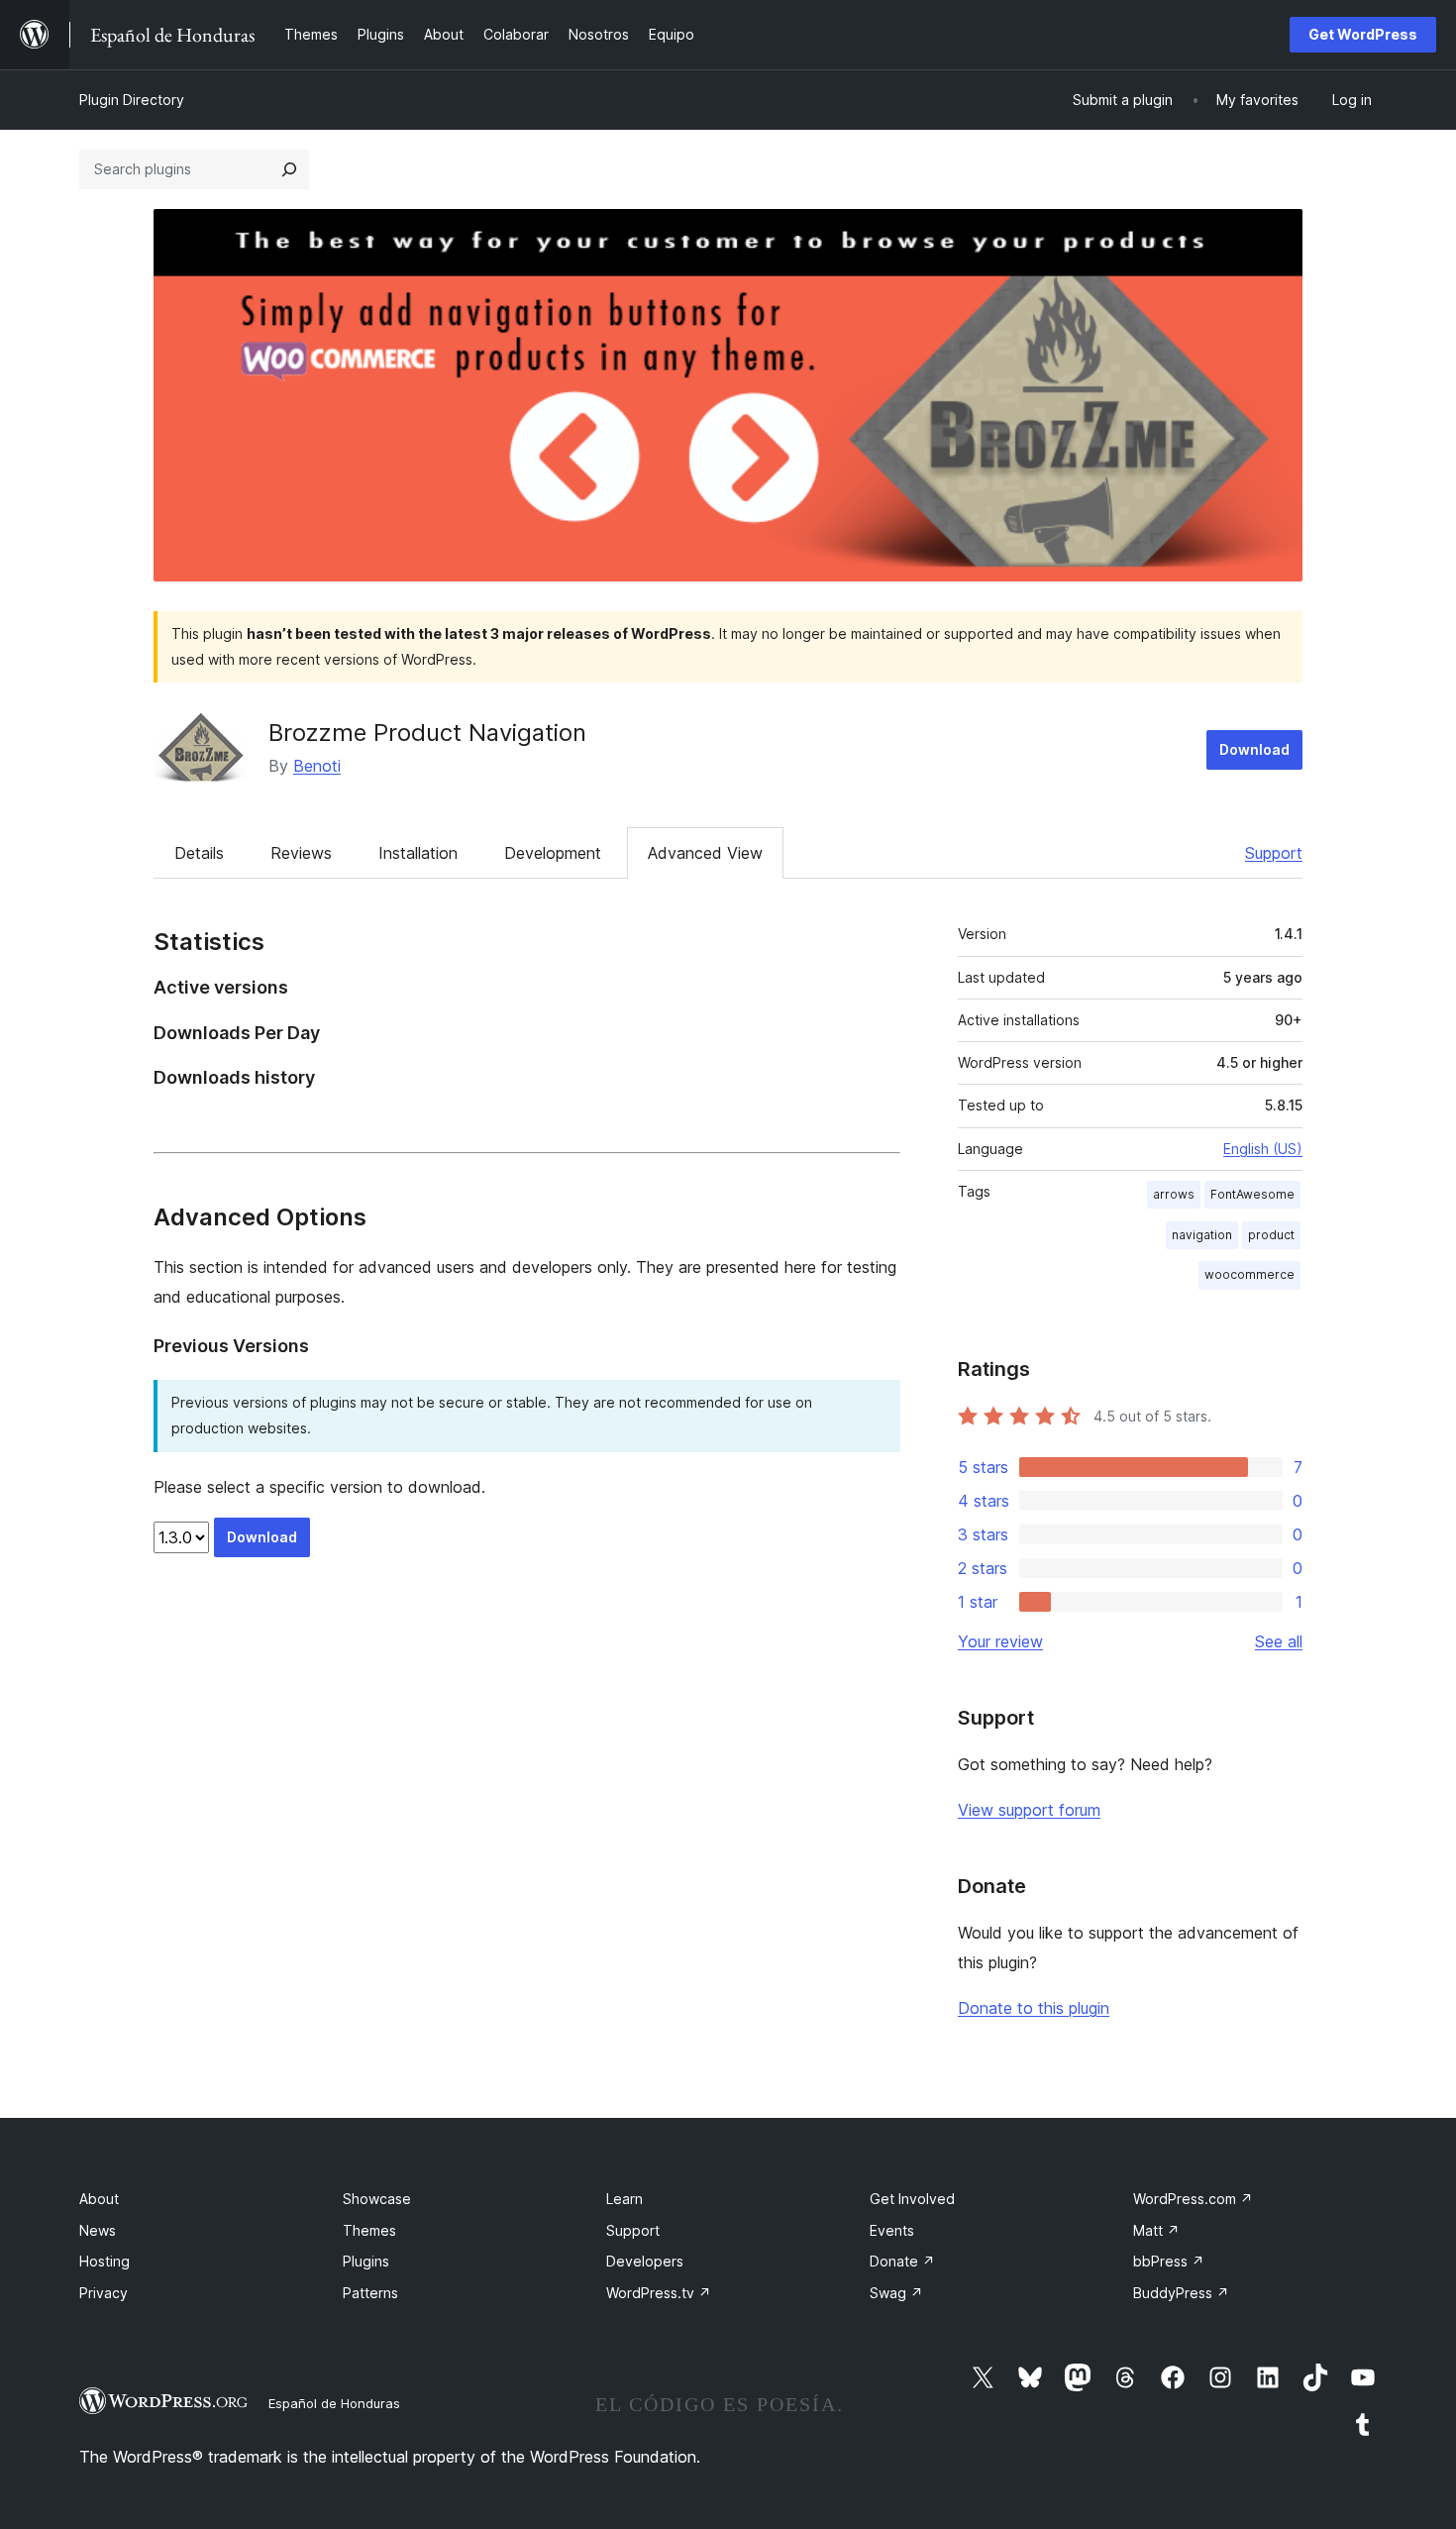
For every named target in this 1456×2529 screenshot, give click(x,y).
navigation (1202, 1235)
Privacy (104, 2293)
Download (1254, 749)
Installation (418, 853)
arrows (1174, 1194)
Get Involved (912, 2199)
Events (892, 2230)
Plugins (366, 2261)
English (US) (1263, 1149)
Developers (645, 2261)
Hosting (104, 2261)
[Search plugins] (289, 169)
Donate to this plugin (1034, 2008)
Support (1274, 853)
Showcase (377, 2199)
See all (1279, 1641)
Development (553, 853)
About (99, 2199)
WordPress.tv (659, 2293)
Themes (369, 2230)
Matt (1156, 2230)
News (98, 2230)
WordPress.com (1193, 2199)
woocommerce (1249, 1274)
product (1271, 1235)
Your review (1000, 1641)
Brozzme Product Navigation (427, 733)
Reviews (301, 853)
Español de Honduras (334, 2403)
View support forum (1029, 1810)
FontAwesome (1252, 1194)
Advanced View (705, 853)
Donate (902, 2261)
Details (199, 853)
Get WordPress (1363, 34)
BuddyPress (1181, 2293)
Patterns (370, 2293)
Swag (896, 2293)
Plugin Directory (132, 100)
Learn (624, 2199)
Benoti (317, 766)
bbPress (1169, 2261)
